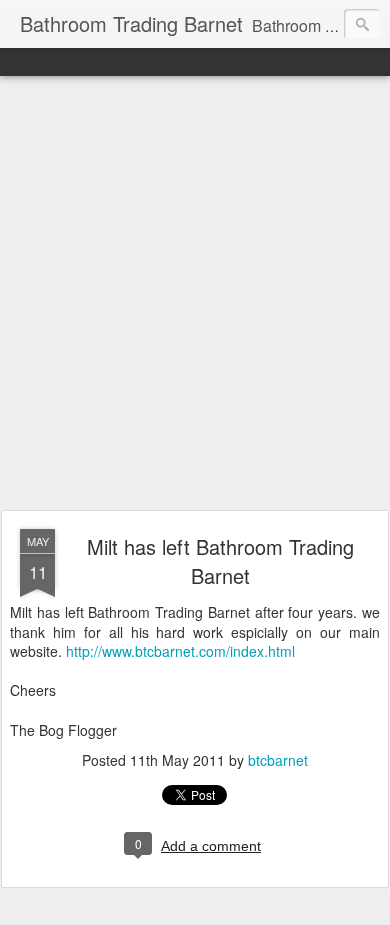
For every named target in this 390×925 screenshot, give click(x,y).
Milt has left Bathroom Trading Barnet (220, 561)
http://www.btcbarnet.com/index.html (180, 651)
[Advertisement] (195, 294)
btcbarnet (278, 760)
